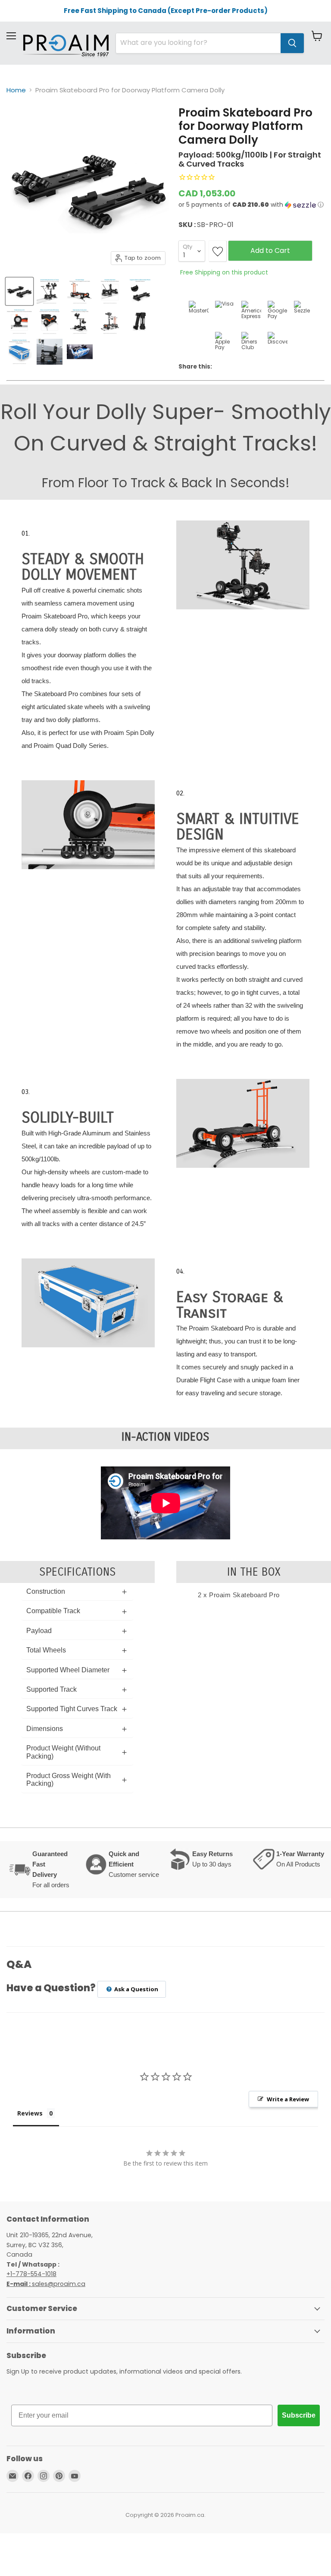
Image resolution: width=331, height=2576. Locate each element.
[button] (251, 205)
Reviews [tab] (30, 2113)
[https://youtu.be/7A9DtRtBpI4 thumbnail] (80, 352)
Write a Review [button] (288, 2099)
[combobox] (198, 43)
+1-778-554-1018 (31, 2274)
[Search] (292, 43)
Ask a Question (136, 1989)
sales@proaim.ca (46, 2284)
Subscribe (299, 2415)
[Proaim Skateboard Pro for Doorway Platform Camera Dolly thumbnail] (19, 291)
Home (16, 90)
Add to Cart (270, 251)
